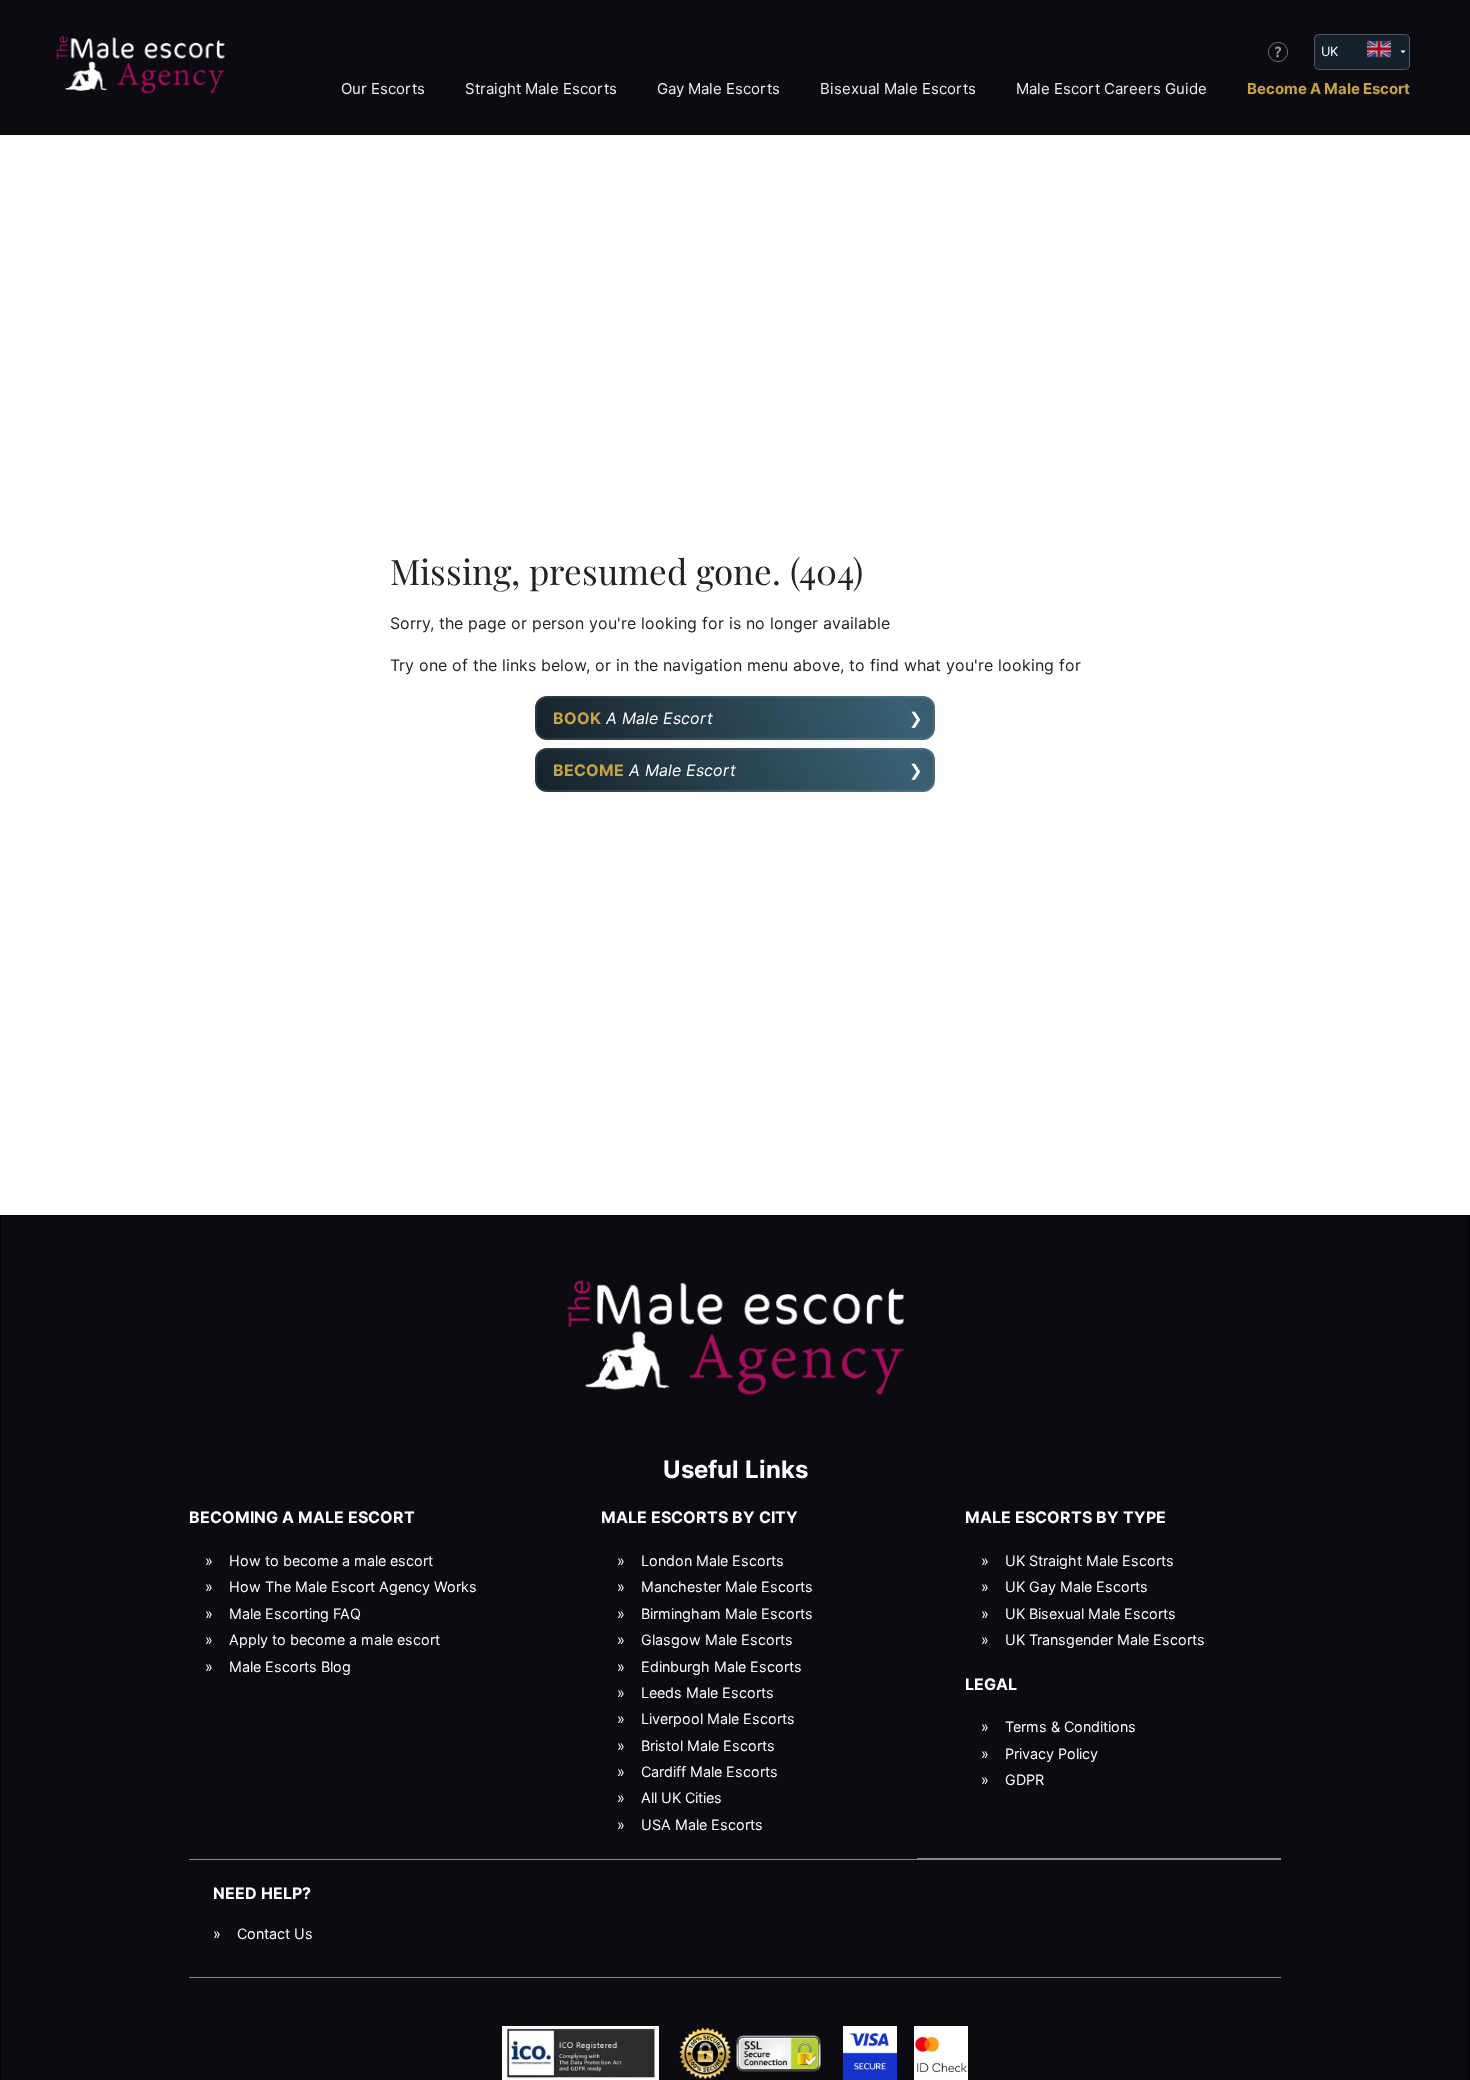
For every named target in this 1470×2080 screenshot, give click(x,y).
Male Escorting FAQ (295, 1613)
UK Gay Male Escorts (1076, 1586)
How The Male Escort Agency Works (353, 1586)
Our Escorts (383, 88)
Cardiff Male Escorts (709, 1771)
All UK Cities (681, 1797)
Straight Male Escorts (541, 88)
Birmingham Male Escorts (727, 1613)
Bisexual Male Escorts (898, 88)
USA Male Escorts (702, 1824)
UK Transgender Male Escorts (1105, 1639)
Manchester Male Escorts (727, 1586)
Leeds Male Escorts (707, 1692)
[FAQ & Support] (1278, 52)
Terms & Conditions (1070, 1726)
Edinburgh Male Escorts (721, 1666)
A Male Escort (633, 718)
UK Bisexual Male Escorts (1090, 1613)
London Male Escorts (712, 1560)
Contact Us (275, 1933)
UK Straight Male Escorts (1089, 1560)
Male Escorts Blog (290, 1666)
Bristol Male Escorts (708, 1745)
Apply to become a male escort (334, 1639)
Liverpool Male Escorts (718, 1718)
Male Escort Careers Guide (1111, 88)
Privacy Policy (1051, 1753)
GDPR (1024, 1779)
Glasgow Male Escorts (717, 1639)
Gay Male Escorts (718, 88)
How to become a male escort (331, 1560)
